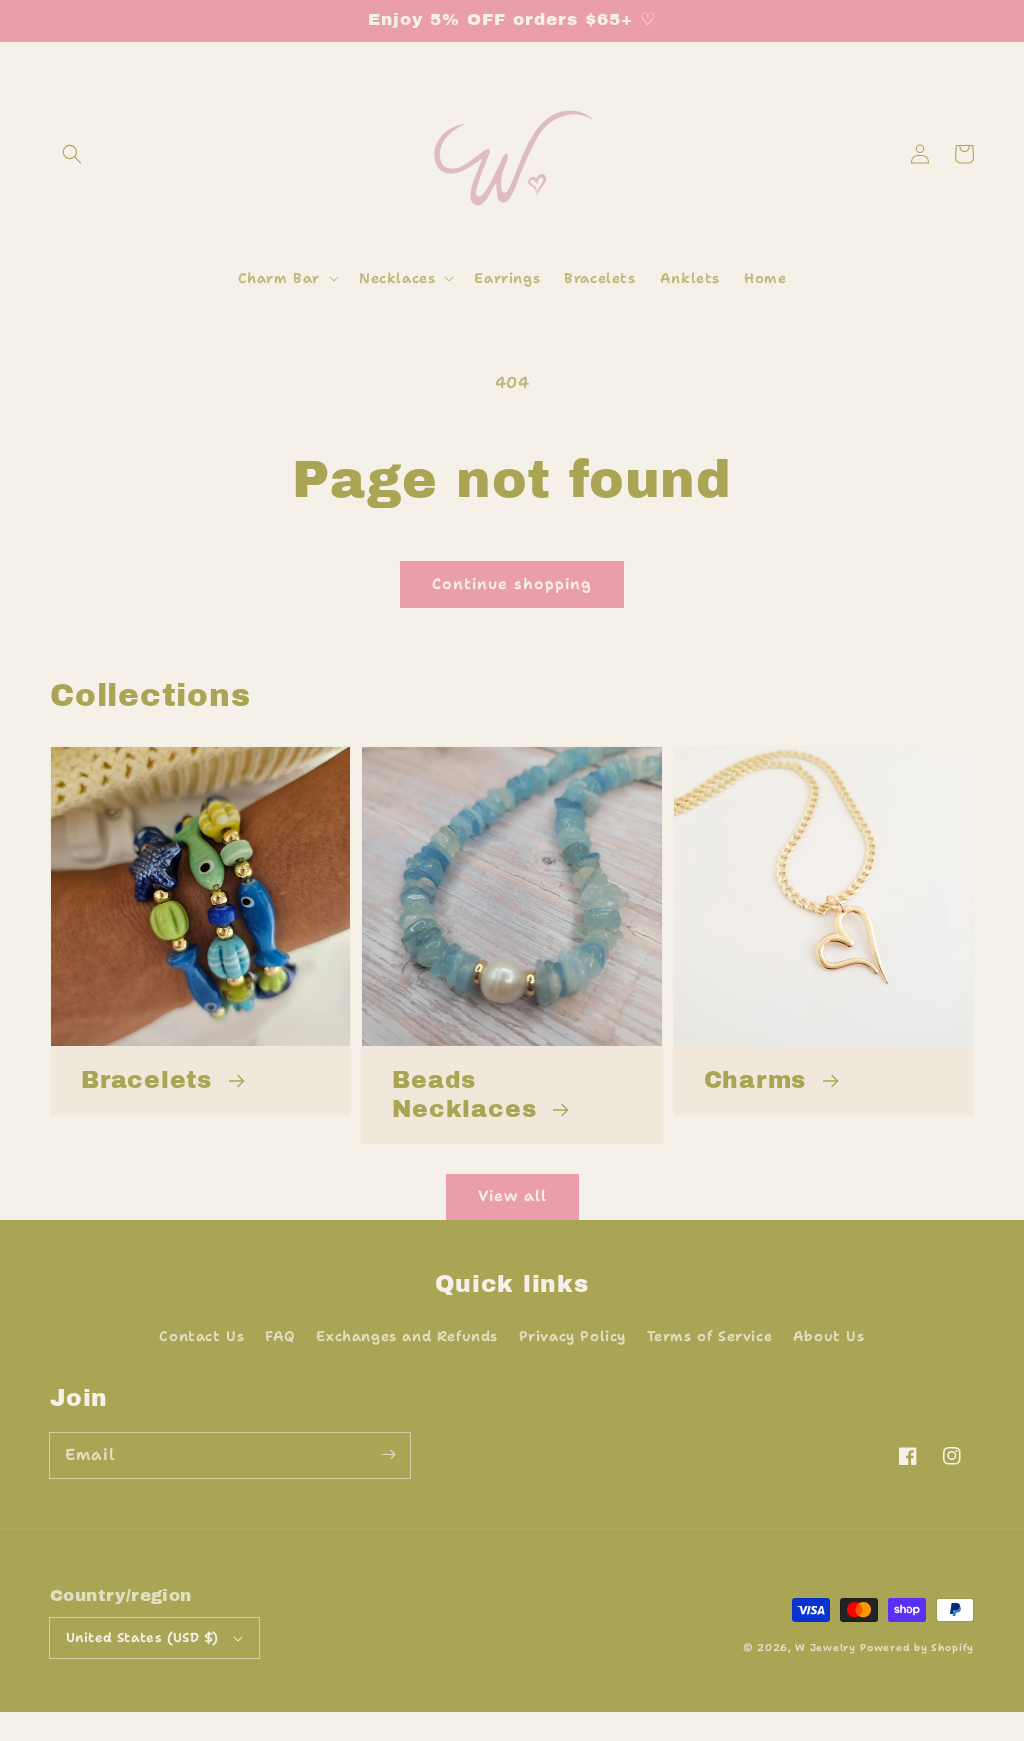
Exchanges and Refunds (407, 1336)
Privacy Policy (572, 1336)
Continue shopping (512, 584)
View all (512, 1196)
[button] (72, 154)
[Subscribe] (388, 1455)
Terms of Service (710, 1336)
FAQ (280, 1336)
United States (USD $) (142, 1637)
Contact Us (201, 1336)
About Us (829, 1336)
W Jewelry (825, 1647)
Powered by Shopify (917, 1647)
